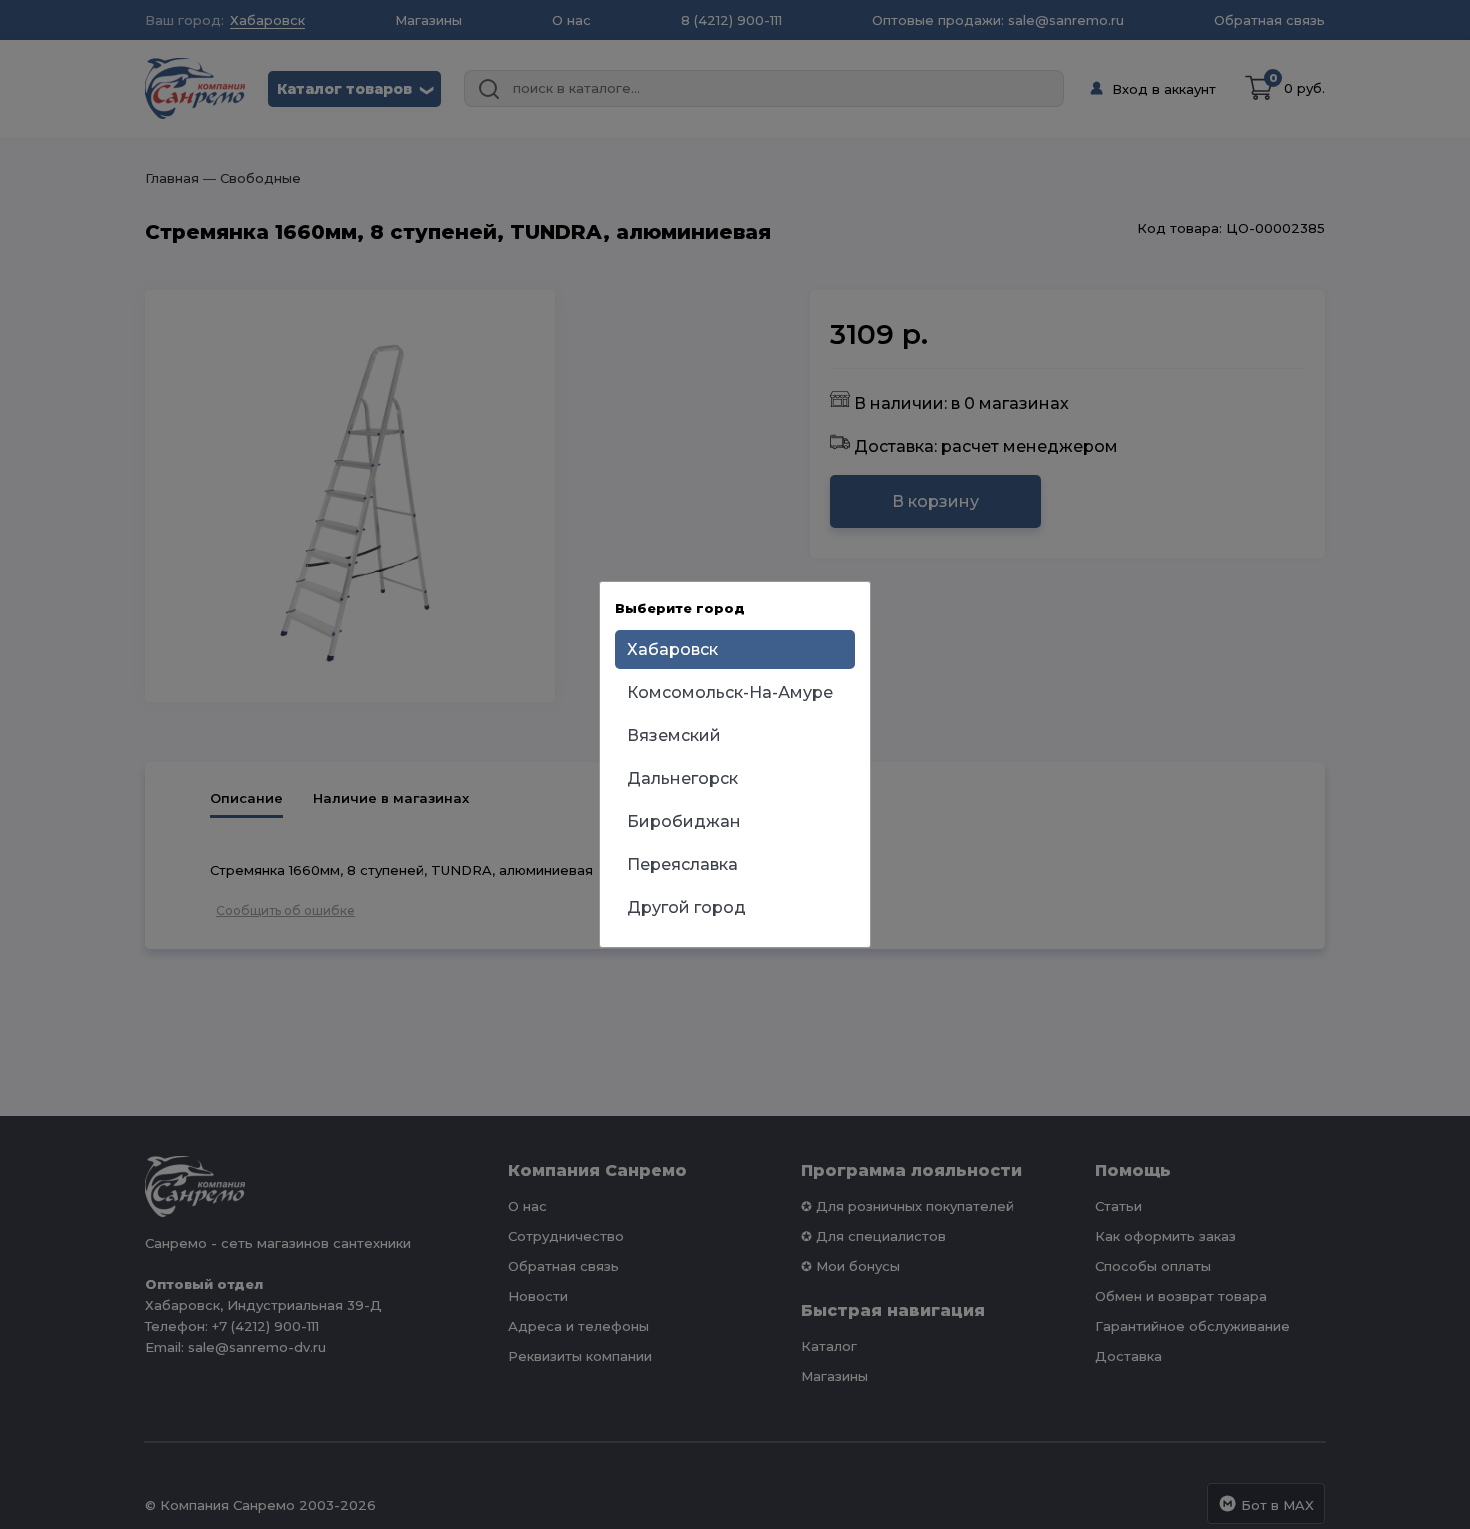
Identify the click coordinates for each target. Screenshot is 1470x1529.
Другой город (686, 907)
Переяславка (682, 864)
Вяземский (674, 735)
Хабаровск (672, 649)
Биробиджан (684, 821)
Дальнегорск (682, 778)
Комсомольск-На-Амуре (730, 692)
